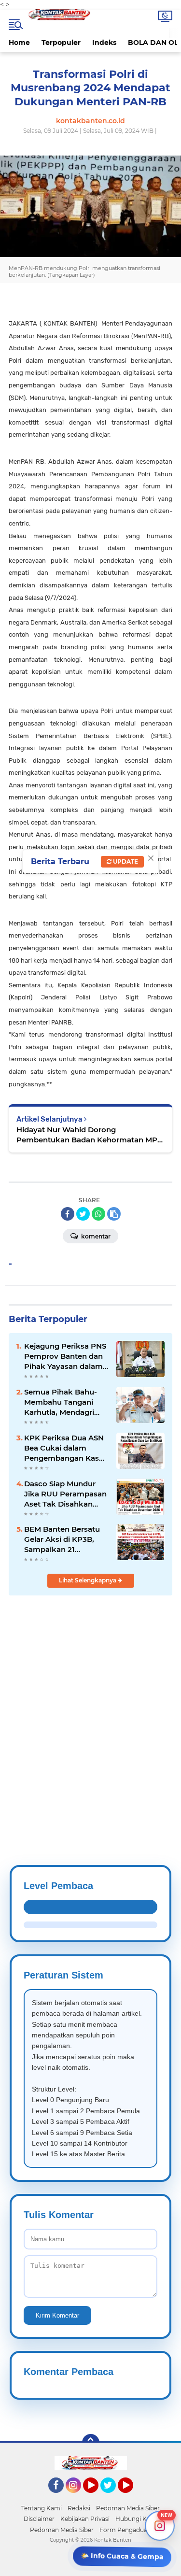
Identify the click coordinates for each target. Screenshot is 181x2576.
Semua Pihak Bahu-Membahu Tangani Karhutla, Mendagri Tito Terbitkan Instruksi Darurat (61, 1402)
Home (19, 43)
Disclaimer (39, 2519)
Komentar (95, 1236)
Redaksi (79, 2508)
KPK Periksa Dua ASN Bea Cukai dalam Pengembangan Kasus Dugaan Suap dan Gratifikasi (66, 1448)
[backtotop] (91, 2443)
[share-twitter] (83, 1214)
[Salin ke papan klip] (114, 1214)
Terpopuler (61, 43)
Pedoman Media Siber (128, 2508)
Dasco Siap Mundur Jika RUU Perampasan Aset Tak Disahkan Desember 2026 (65, 1494)
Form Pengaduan (125, 2530)
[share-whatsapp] (98, 1214)
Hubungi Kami (137, 2519)
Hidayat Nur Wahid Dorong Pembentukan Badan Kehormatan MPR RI (90, 1135)
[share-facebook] (68, 1214)
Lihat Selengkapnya (88, 1580)
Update (125, 861)
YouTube (97, 2497)
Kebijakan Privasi (85, 2519)
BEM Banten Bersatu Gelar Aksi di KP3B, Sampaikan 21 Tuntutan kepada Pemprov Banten (62, 1539)
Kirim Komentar (57, 2315)
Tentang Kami (42, 2508)
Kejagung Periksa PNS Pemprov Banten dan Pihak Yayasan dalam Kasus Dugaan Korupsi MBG (66, 1356)
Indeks (104, 43)
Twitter (112, 2497)
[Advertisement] (90, 1707)
